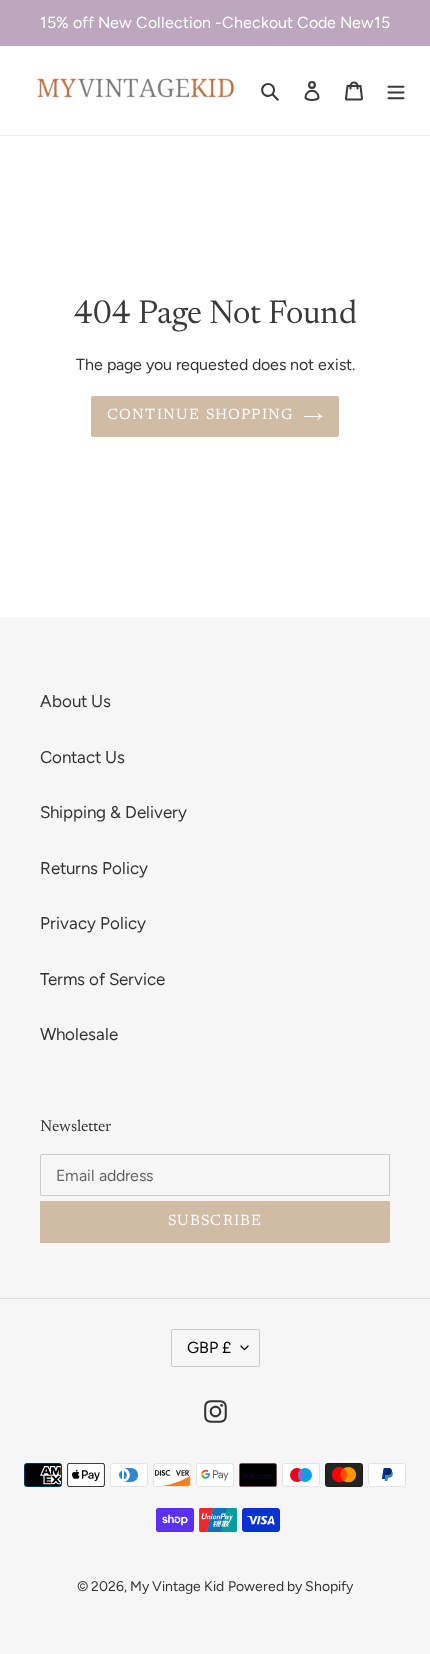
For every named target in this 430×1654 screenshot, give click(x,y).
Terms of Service (102, 979)
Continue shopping (200, 415)
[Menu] (396, 91)
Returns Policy (94, 868)
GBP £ (209, 1347)
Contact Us (82, 757)
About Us (75, 701)
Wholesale (79, 1034)
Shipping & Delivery (113, 812)
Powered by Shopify (290, 1586)
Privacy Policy (93, 923)
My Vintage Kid (177, 1586)
